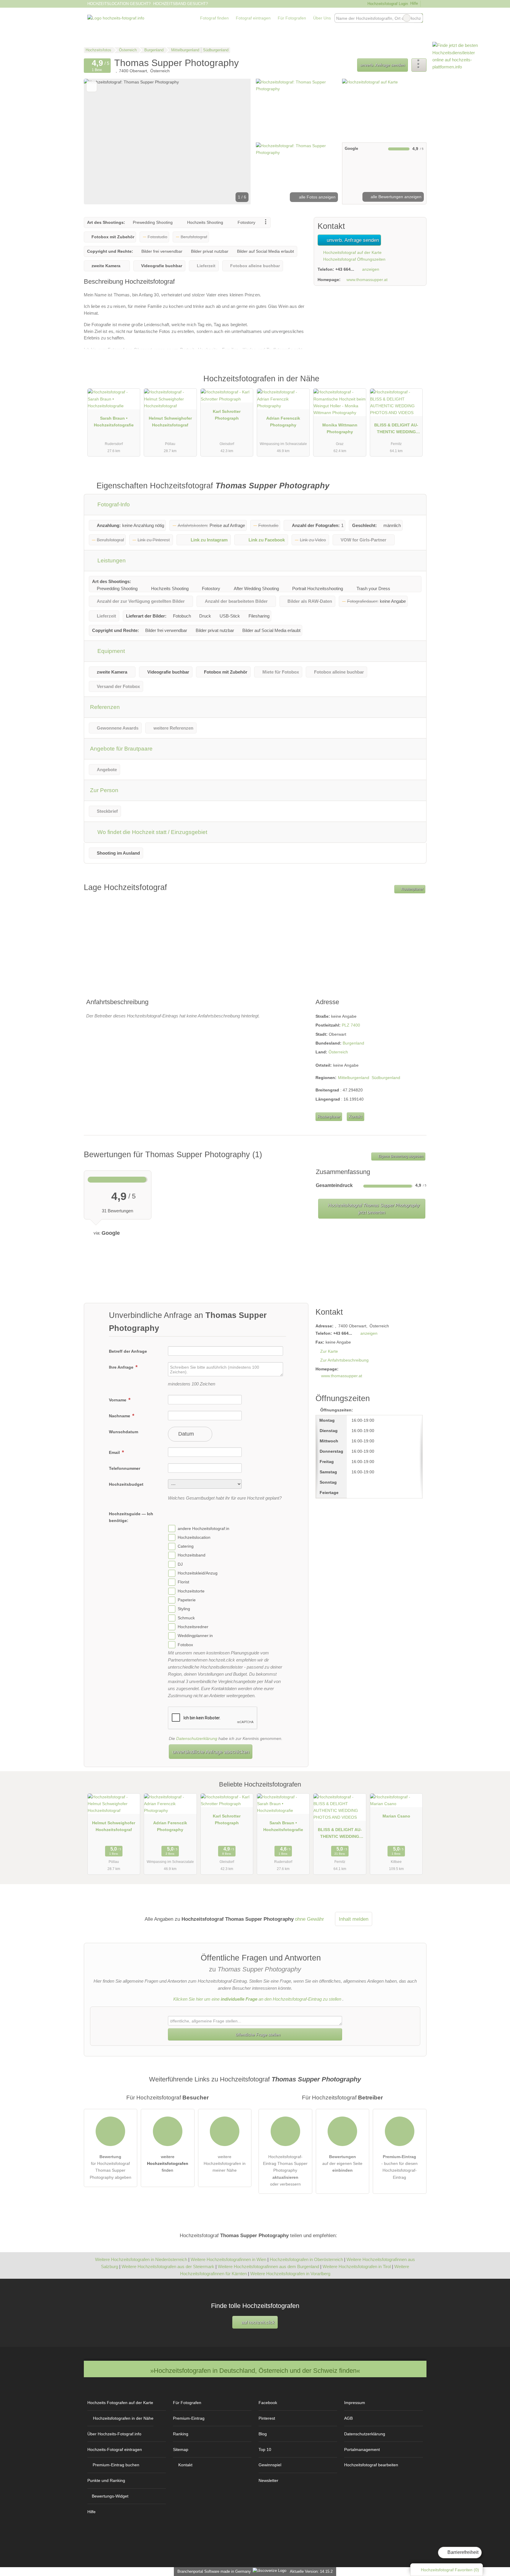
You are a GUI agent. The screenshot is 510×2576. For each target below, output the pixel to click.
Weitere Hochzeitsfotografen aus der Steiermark (168, 2266)
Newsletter (268, 2480)
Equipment (110, 651)
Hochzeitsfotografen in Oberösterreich (306, 2259)
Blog (263, 2434)
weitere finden (168, 2163)
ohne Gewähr (309, 1919)
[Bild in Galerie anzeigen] (297, 110)
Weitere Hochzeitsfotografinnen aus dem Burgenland (268, 2266)
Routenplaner (412, 889)
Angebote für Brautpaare (121, 749)
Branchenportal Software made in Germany (213, 2571)
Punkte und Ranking (106, 2480)
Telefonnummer (125, 1468)
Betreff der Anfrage (128, 1351)
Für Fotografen (292, 18)
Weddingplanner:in (195, 1636)
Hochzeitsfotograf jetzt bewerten (373, 1209)
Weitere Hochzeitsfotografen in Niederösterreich (141, 2259)
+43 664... (345, 269)
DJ (180, 1564)
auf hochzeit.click (258, 2322)
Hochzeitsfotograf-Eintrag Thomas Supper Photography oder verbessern (285, 2170)
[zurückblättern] (99, 142)
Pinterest (267, 2418)
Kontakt (355, 1117)
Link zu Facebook (267, 540)
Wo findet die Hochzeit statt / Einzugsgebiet (152, 832)
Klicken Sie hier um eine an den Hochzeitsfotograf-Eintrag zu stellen (257, 1999)
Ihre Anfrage (122, 1367)
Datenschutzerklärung (197, 1738)
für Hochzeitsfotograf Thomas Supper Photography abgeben (111, 2167)
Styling (184, 1609)
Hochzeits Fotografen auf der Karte (120, 2403)
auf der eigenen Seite (342, 2163)
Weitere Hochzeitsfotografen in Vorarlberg (290, 2274)
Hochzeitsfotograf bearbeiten (371, 2465)
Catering (186, 1546)
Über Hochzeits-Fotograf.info (114, 2434)
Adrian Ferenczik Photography (283, 422)
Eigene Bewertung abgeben (400, 1156)
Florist (183, 1582)
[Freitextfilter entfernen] (407, 18)
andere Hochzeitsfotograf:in (203, 1528)
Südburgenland (386, 1078)
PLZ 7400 (351, 1025)
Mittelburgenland (354, 1078)
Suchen (418, 18)
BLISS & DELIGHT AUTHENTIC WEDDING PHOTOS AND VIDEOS (396, 430)
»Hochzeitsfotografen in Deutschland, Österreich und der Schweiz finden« (255, 2371)
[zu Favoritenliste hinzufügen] (92, 87)
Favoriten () (450, 2570)
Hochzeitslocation (194, 1537)
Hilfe (414, 3)
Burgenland (353, 1043)
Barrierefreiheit (462, 2552)
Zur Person (104, 790)
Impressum (355, 2403)
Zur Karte (329, 1351)
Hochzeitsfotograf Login (387, 4)
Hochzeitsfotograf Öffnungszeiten (354, 259)
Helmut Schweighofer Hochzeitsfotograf (170, 422)
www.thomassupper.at (367, 280)
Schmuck (186, 1618)
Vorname (118, 1400)
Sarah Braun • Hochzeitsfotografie (114, 422)
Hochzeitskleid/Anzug (198, 1573)
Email (115, 1452)
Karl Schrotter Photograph (227, 415)
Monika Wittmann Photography (340, 428)
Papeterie (187, 1600)
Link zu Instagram (209, 540)
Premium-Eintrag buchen (116, 2465)
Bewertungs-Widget (110, 2496)
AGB (348, 2418)
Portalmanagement (362, 2449)
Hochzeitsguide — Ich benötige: (131, 1517)
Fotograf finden (214, 18)
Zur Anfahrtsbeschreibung (344, 1360)
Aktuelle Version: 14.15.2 (311, 2571)
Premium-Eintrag (414, 385)
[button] (167, 142)
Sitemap (181, 2449)
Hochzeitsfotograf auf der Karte (352, 252)
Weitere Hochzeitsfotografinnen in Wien (228, 2259)
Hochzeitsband (192, 1555)
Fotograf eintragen (253, 18)
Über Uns (322, 18)
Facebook (268, 2403)
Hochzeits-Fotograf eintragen (115, 2449)
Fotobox (185, 1645)
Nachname (120, 1416)
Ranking (181, 2434)
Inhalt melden (354, 1919)
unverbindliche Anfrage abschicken (211, 1752)
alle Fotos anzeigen (317, 197)
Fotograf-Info (113, 504)
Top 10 (265, 2449)
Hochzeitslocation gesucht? (119, 4)
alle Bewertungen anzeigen (395, 197)
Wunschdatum (124, 1432)
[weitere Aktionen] (419, 65)
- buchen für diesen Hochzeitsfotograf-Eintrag (399, 2167)
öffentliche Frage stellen (257, 2035)
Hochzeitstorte (191, 1591)
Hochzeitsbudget (126, 1484)
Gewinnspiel (270, 2465)
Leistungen (111, 560)
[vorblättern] (236, 142)
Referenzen (105, 707)
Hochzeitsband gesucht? (180, 4)
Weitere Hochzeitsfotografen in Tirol (357, 2266)
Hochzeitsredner (193, 1627)
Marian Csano (396, 1816)
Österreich (338, 1052)
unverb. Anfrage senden (382, 65)
